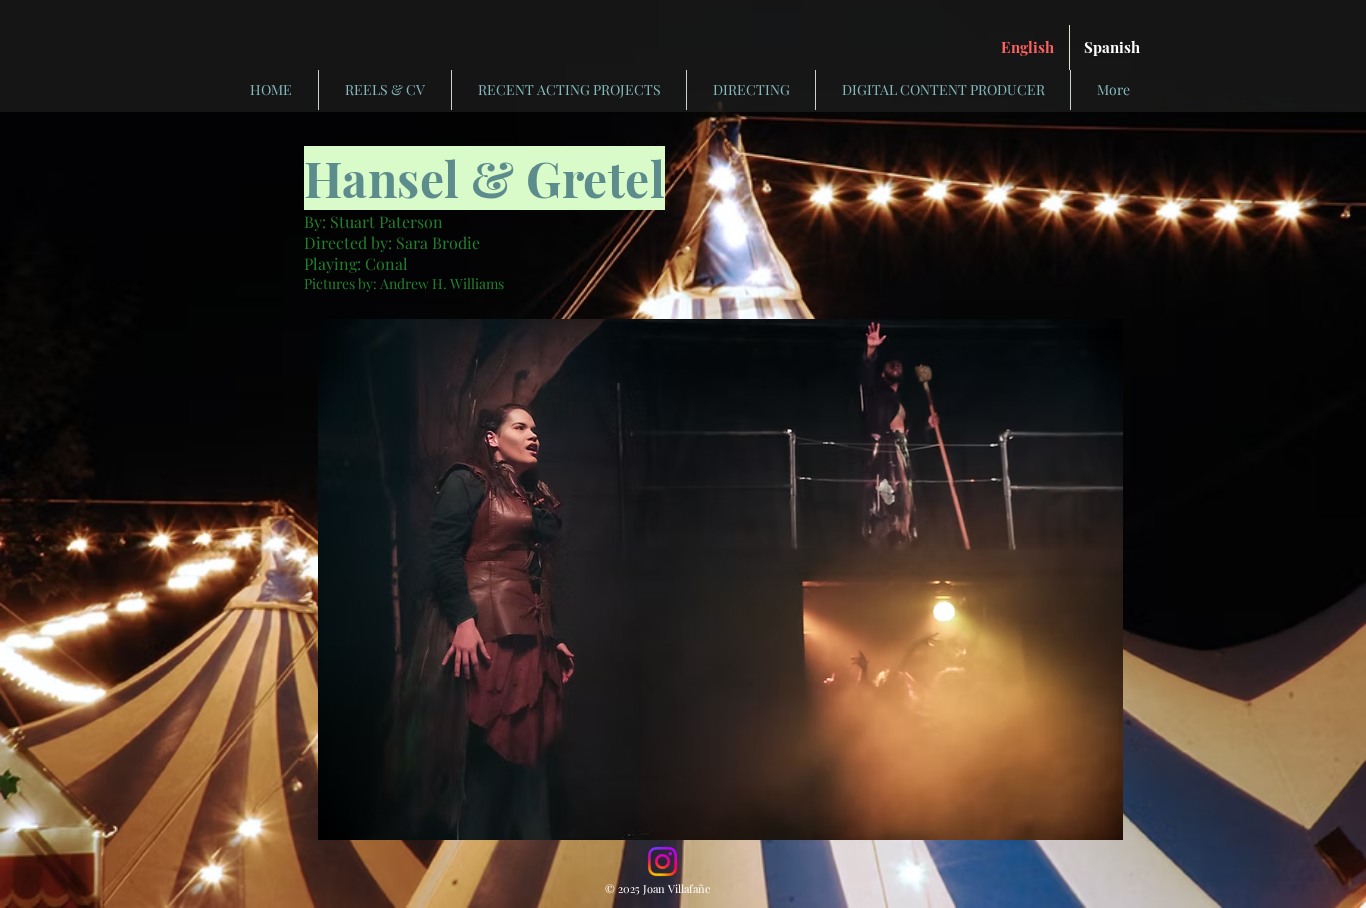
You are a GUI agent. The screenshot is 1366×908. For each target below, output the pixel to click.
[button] (720, 579)
